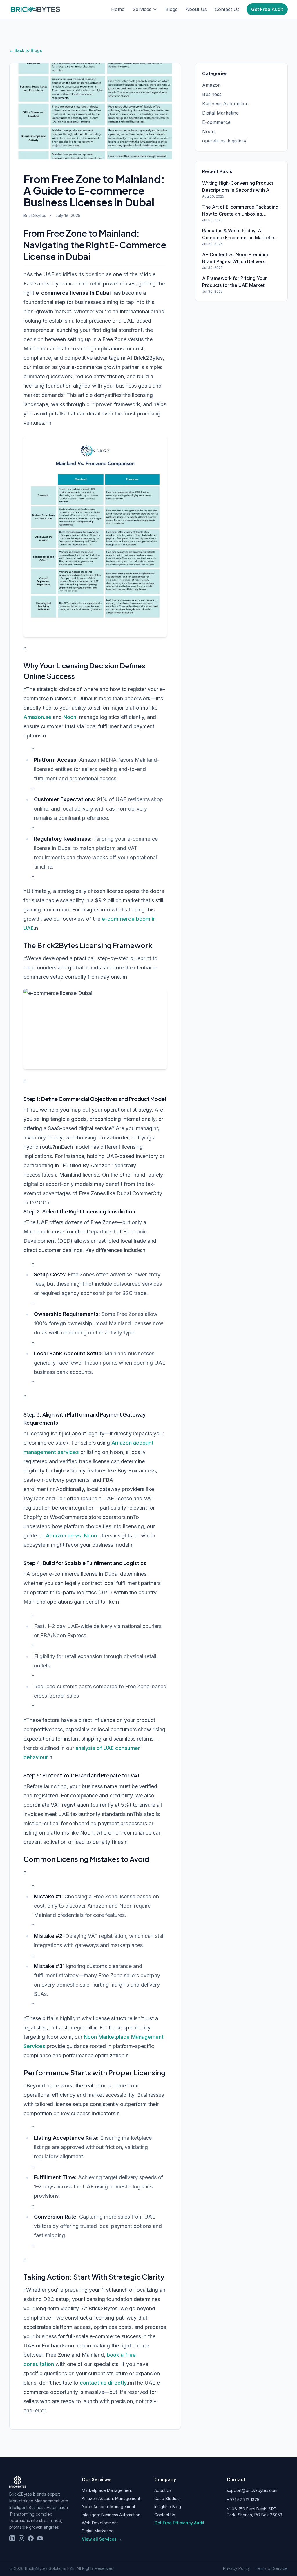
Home (118, 9)
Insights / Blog (168, 2507)
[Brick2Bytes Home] (35, 9)
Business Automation (225, 104)
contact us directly (103, 2383)
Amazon (211, 85)
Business (212, 94)
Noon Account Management (108, 2507)
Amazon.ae (37, 717)
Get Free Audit (267, 9)
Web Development (100, 2523)
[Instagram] (21, 2538)
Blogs (171, 9)
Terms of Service (271, 2568)
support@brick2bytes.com (252, 2490)
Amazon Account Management (111, 2498)
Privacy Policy (237, 2568)
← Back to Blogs (26, 50)
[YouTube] (40, 2538)
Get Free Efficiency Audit (179, 2523)
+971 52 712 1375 (243, 2500)
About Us (196, 9)
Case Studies (167, 2498)
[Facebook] (31, 2538)
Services (142, 9)
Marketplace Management (107, 2490)
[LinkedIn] (12, 2538)
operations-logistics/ (224, 141)
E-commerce (216, 122)
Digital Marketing (220, 113)
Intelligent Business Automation (111, 2515)
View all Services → (102, 2539)
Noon (70, 717)
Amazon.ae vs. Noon (71, 1536)
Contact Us (227, 9)
